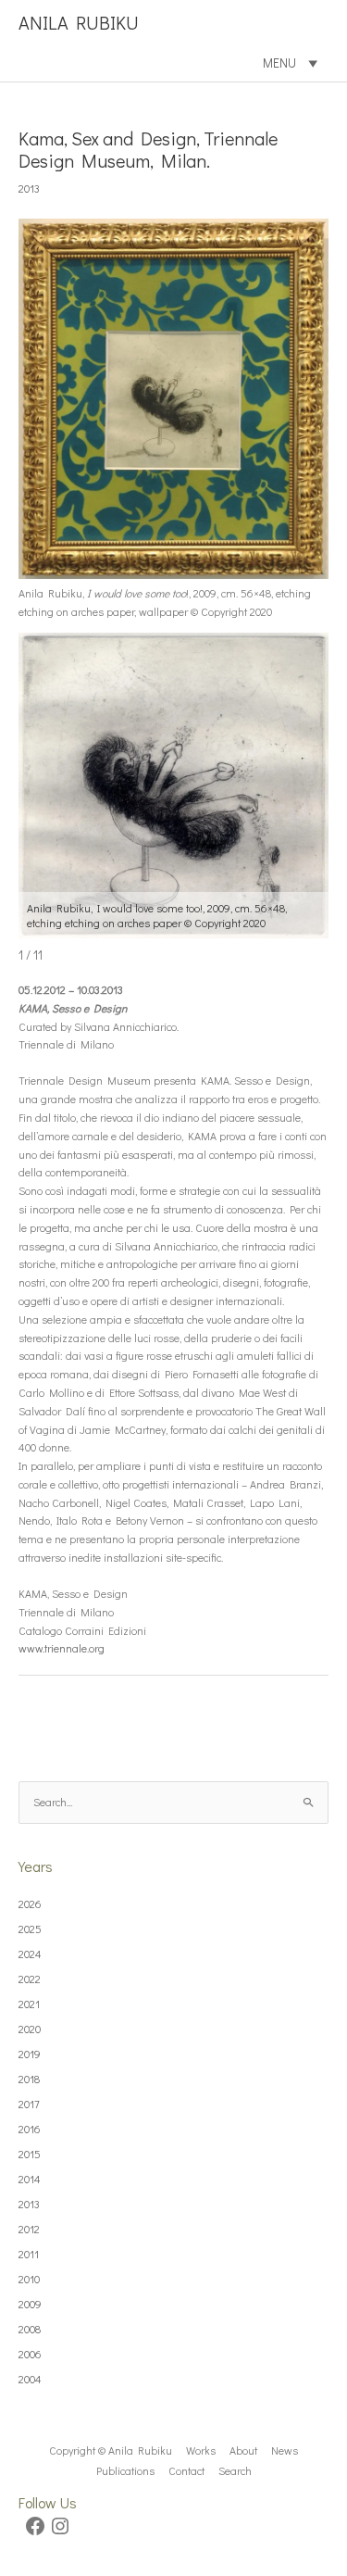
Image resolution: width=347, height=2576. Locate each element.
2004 (30, 2379)
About (243, 2450)
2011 (29, 2254)
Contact (186, 2470)
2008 (30, 2329)
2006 (30, 2354)
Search (235, 2470)
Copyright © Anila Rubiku (111, 2450)
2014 (30, 2179)
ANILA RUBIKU (79, 22)
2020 (30, 2029)
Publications (125, 2470)
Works (201, 2450)
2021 (29, 2004)
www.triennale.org (62, 1648)
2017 (29, 2104)
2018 (29, 2079)
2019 (30, 2054)
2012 (29, 2229)
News (285, 2450)
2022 (30, 1979)
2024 (30, 1954)
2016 (30, 2129)
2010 (29, 2279)
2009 (30, 2304)
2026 (30, 1904)
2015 (30, 2154)
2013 (29, 188)
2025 (30, 1929)
